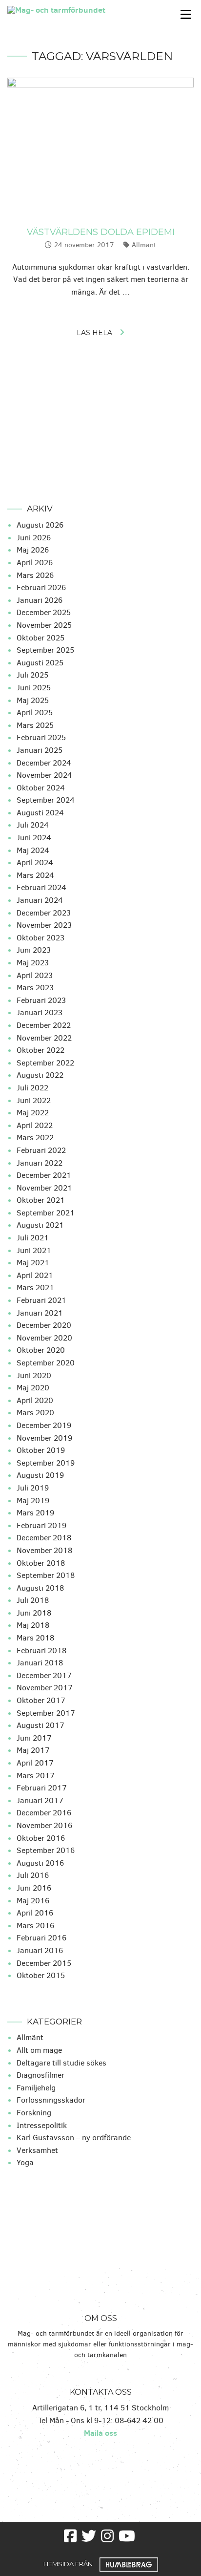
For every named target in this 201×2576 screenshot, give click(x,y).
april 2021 (35, 1275)
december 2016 (44, 1813)
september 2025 (45, 650)
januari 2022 (40, 1163)
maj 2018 (33, 1625)
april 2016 (35, 1913)
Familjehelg (36, 2088)
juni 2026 (34, 538)
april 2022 (35, 1125)
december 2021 (44, 1175)
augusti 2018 (40, 1588)
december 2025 (44, 612)
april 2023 (35, 975)
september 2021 (46, 1213)
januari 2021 (40, 1313)
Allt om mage (39, 2050)
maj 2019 (33, 1501)
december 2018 (44, 1538)
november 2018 (44, 1550)
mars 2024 (35, 875)
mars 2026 (35, 575)
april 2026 (35, 563)
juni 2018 (34, 1613)
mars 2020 (35, 1413)
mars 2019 (35, 1513)
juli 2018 (33, 1600)
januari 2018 (40, 1663)
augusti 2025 (40, 663)
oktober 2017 (41, 1700)
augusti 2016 (40, 1863)
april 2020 (35, 1400)
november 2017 (45, 1688)
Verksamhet (37, 2150)
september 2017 (46, 1713)
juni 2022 (34, 1100)
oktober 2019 (41, 1450)
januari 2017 (40, 1800)
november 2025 (44, 625)
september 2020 (46, 1363)
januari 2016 (40, 1950)
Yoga (25, 2162)
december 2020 (44, 1325)
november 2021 (44, 1188)
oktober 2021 (41, 1200)
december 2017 (44, 1675)
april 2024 (35, 862)
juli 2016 (33, 1875)
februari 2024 (41, 887)
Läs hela (94, 333)
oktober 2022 (40, 1050)
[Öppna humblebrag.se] (129, 2563)
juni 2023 (34, 950)
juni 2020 (34, 1375)
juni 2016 (34, 1888)
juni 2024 (34, 838)
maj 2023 (33, 963)
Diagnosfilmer (40, 2075)
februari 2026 (41, 587)
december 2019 (44, 1425)
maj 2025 (33, 700)
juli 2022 (32, 1088)
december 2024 (44, 763)
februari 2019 (41, 1525)
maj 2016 (33, 1901)
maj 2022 (33, 1113)
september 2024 (46, 800)
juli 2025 (32, 675)
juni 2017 (34, 1738)
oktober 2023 (40, 938)
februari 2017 (42, 1788)
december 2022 (44, 1025)
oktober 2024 (41, 788)
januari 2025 (40, 750)
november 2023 (44, 925)
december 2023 (44, 913)
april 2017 (35, 1763)
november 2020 (44, 1338)
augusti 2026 (40, 525)
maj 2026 (33, 550)
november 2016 (44, 1825)
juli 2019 (33, 1488)
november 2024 (44, 775)
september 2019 (46, 1463)
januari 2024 (40, 900)
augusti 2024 (40, 813)
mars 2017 (36, 1776)
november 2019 (44, 1438)
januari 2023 (40, 1012)
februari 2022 (41, 1150)
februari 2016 (41, 1938)
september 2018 (46, 1575)
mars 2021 (35, 1288)
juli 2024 (33, 825)
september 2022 (45, 1063)
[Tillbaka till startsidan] (75, 9)
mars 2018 (35, 1638)
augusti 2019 (40, 1475)
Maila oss (100, 2433)
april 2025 (35, 713)
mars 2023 (35, 988)
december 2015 (44, 1963)
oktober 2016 (41, 1838)
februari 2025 (41, 737)
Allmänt (144, 245)
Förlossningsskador (51, 2100)
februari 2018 (41, 1650)
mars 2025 (35, 725)
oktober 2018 (41, 1563)
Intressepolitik (42, 2125)
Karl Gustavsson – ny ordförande (74, 2138)
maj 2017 (33, 1750)
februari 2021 (41, 1300)
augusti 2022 (40, 1075)
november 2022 (44, 1038)
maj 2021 (33, 1263)
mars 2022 (35, 1138)
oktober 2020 (41, 1350)
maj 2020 (33, 1388)
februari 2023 (41, 1000)
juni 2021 (34, 1250)
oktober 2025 (40, 638)
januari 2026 (40, 600)
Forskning (34, 2113)
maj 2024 (33, 850)
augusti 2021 (40, 1225)
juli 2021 (33, 1238)
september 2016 (46, 1850)
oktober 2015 (41, 1975)
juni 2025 (34, 688)
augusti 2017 (40, 1725)
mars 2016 (35, 1926)
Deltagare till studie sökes (61, 2063)
